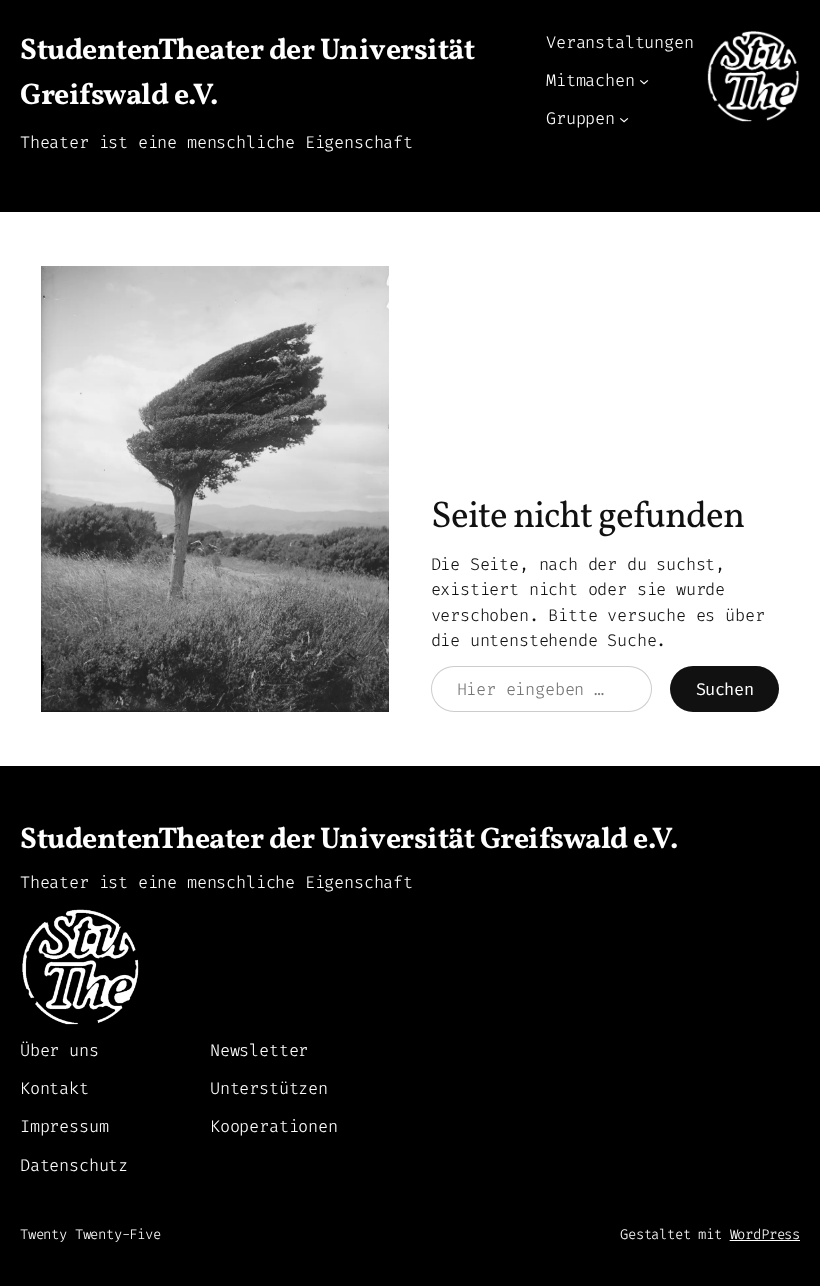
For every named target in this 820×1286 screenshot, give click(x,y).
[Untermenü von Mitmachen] (644, 81)
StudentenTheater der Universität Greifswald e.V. (348, 840)
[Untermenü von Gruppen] (624, 119)
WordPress (765, 1234)
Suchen (725, 689)
